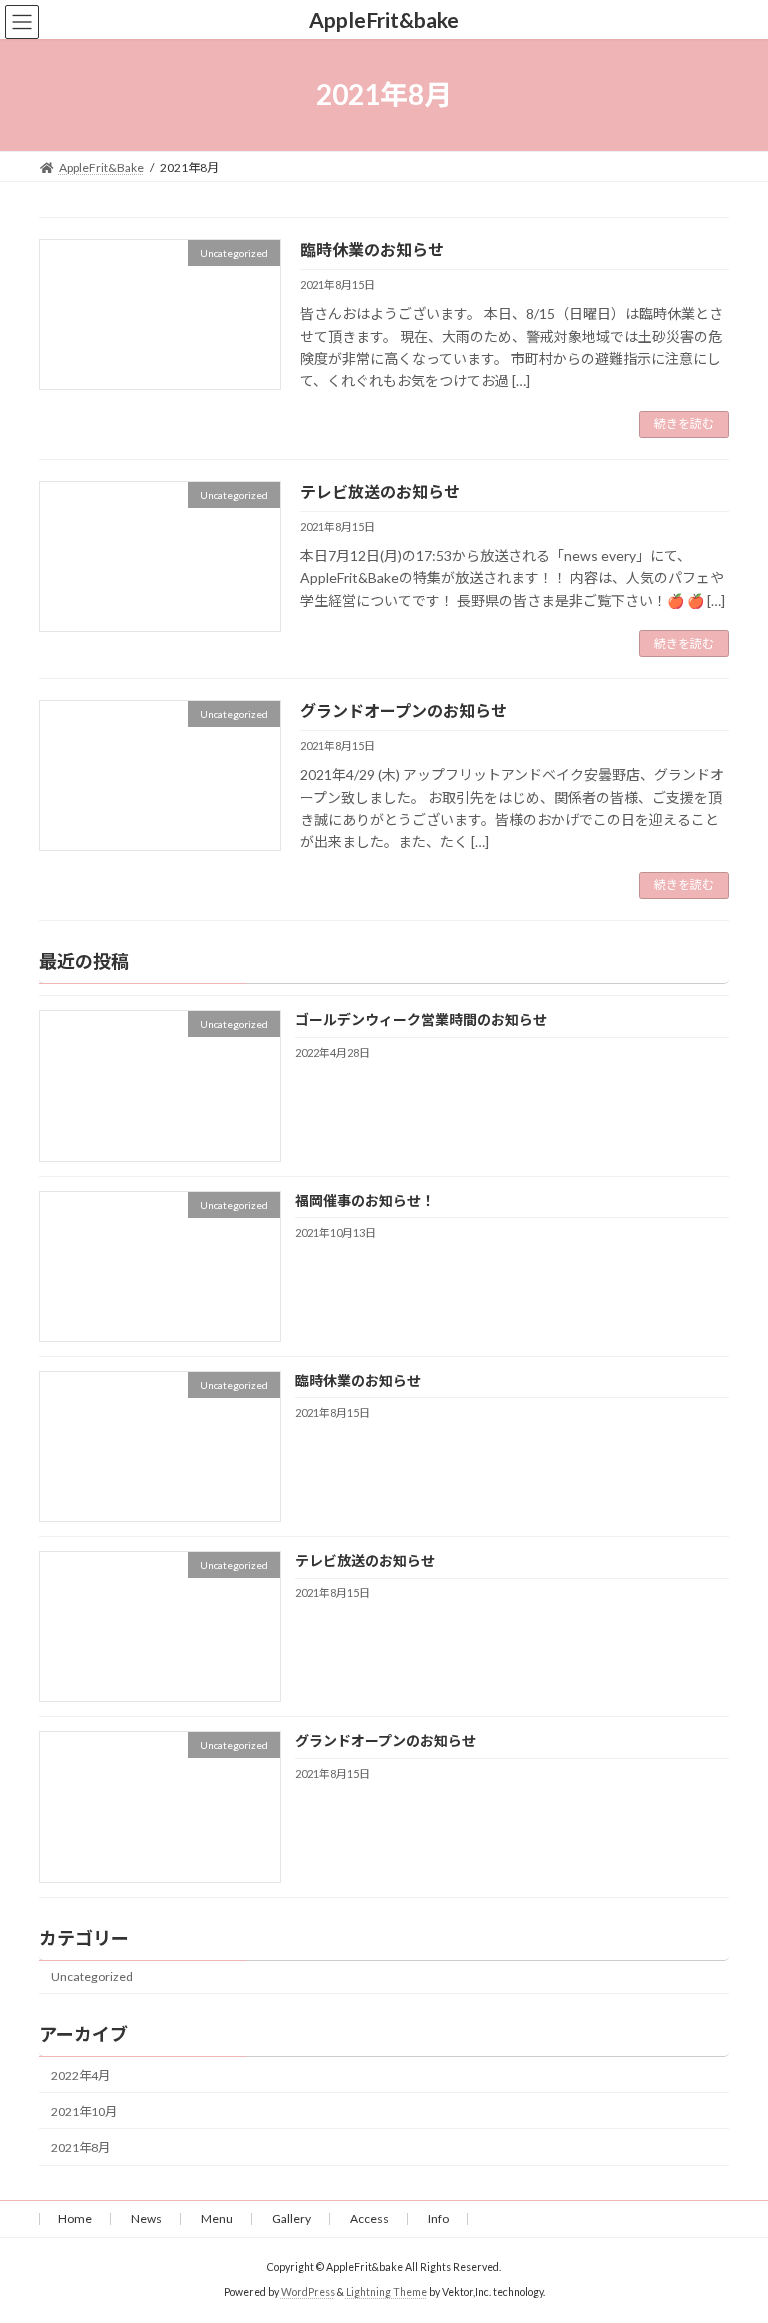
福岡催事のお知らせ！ (365, 1199)
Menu (217, 2218)
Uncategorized (92, 1976)
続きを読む (684, 423)
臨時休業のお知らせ (372, 249)
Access (369, 2218)
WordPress (308, 2292)
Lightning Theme (386, 2292)
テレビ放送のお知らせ (380, 491)
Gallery (291, 2218)
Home (75, 2218)
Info (438, 2218)
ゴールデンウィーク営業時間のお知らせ (421, 1019)
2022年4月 (80, 2075)
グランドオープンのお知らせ (403, 710)
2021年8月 (80, 2147)
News (146, 2218)
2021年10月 (84, 2111)
